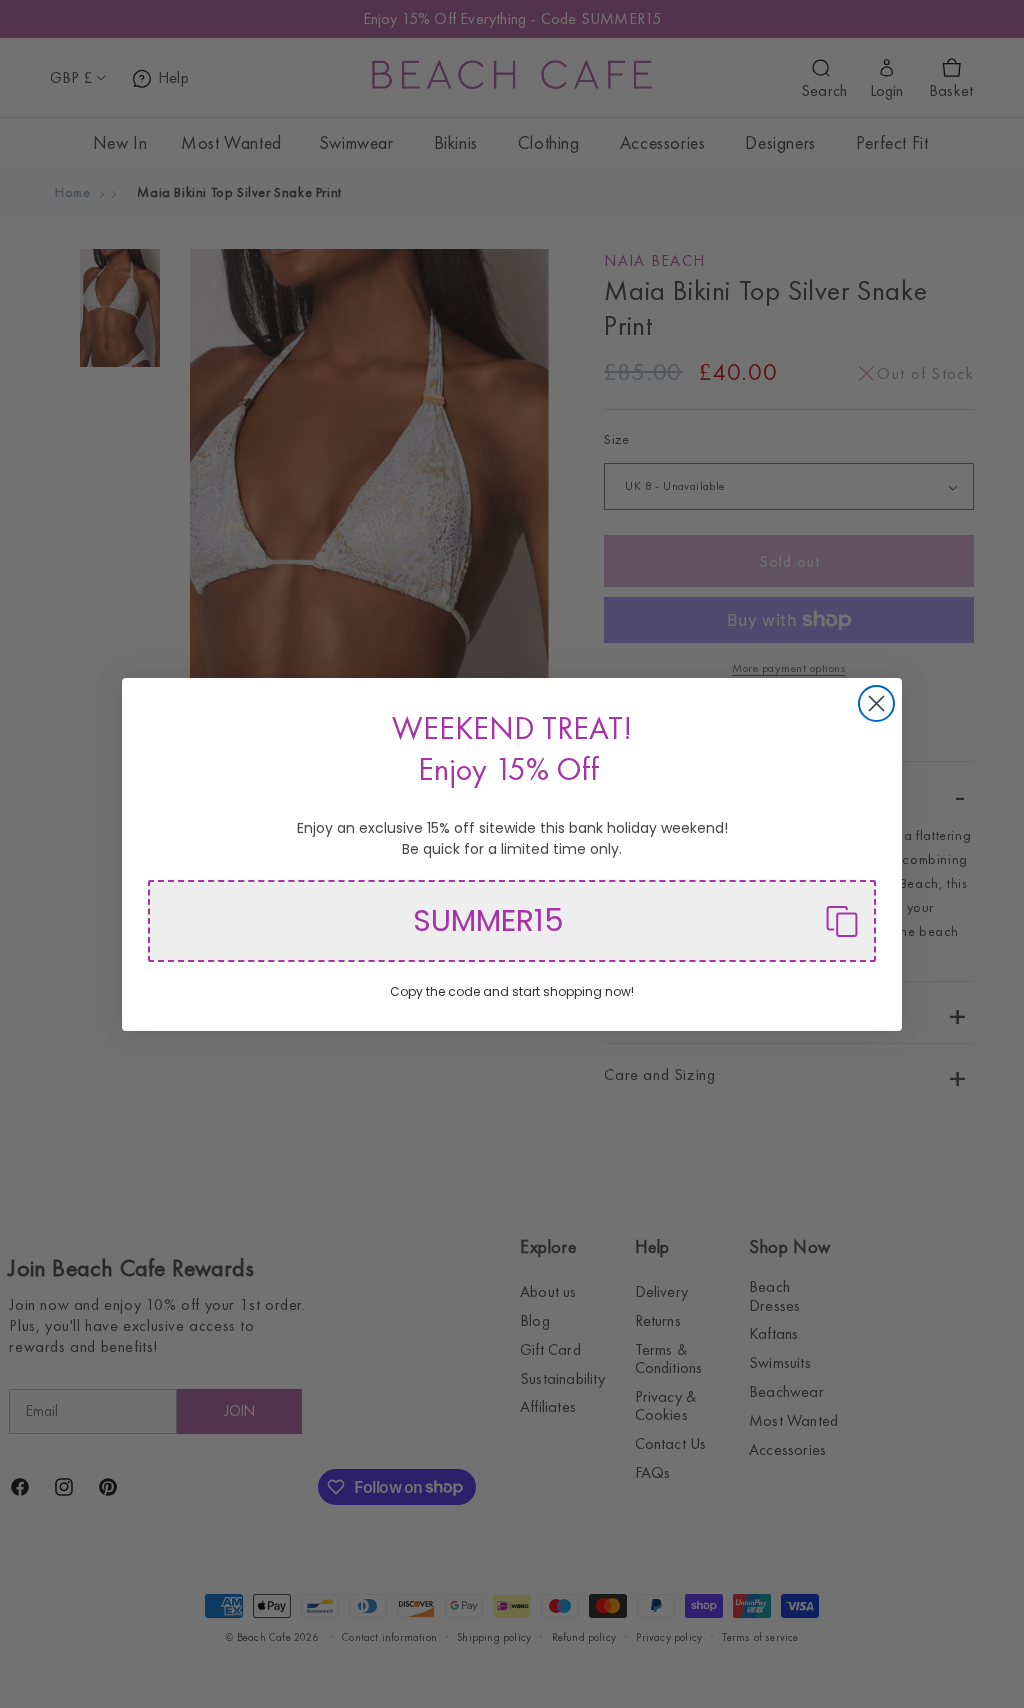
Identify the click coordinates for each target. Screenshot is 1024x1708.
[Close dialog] (876, 703)
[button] (512, 921)
